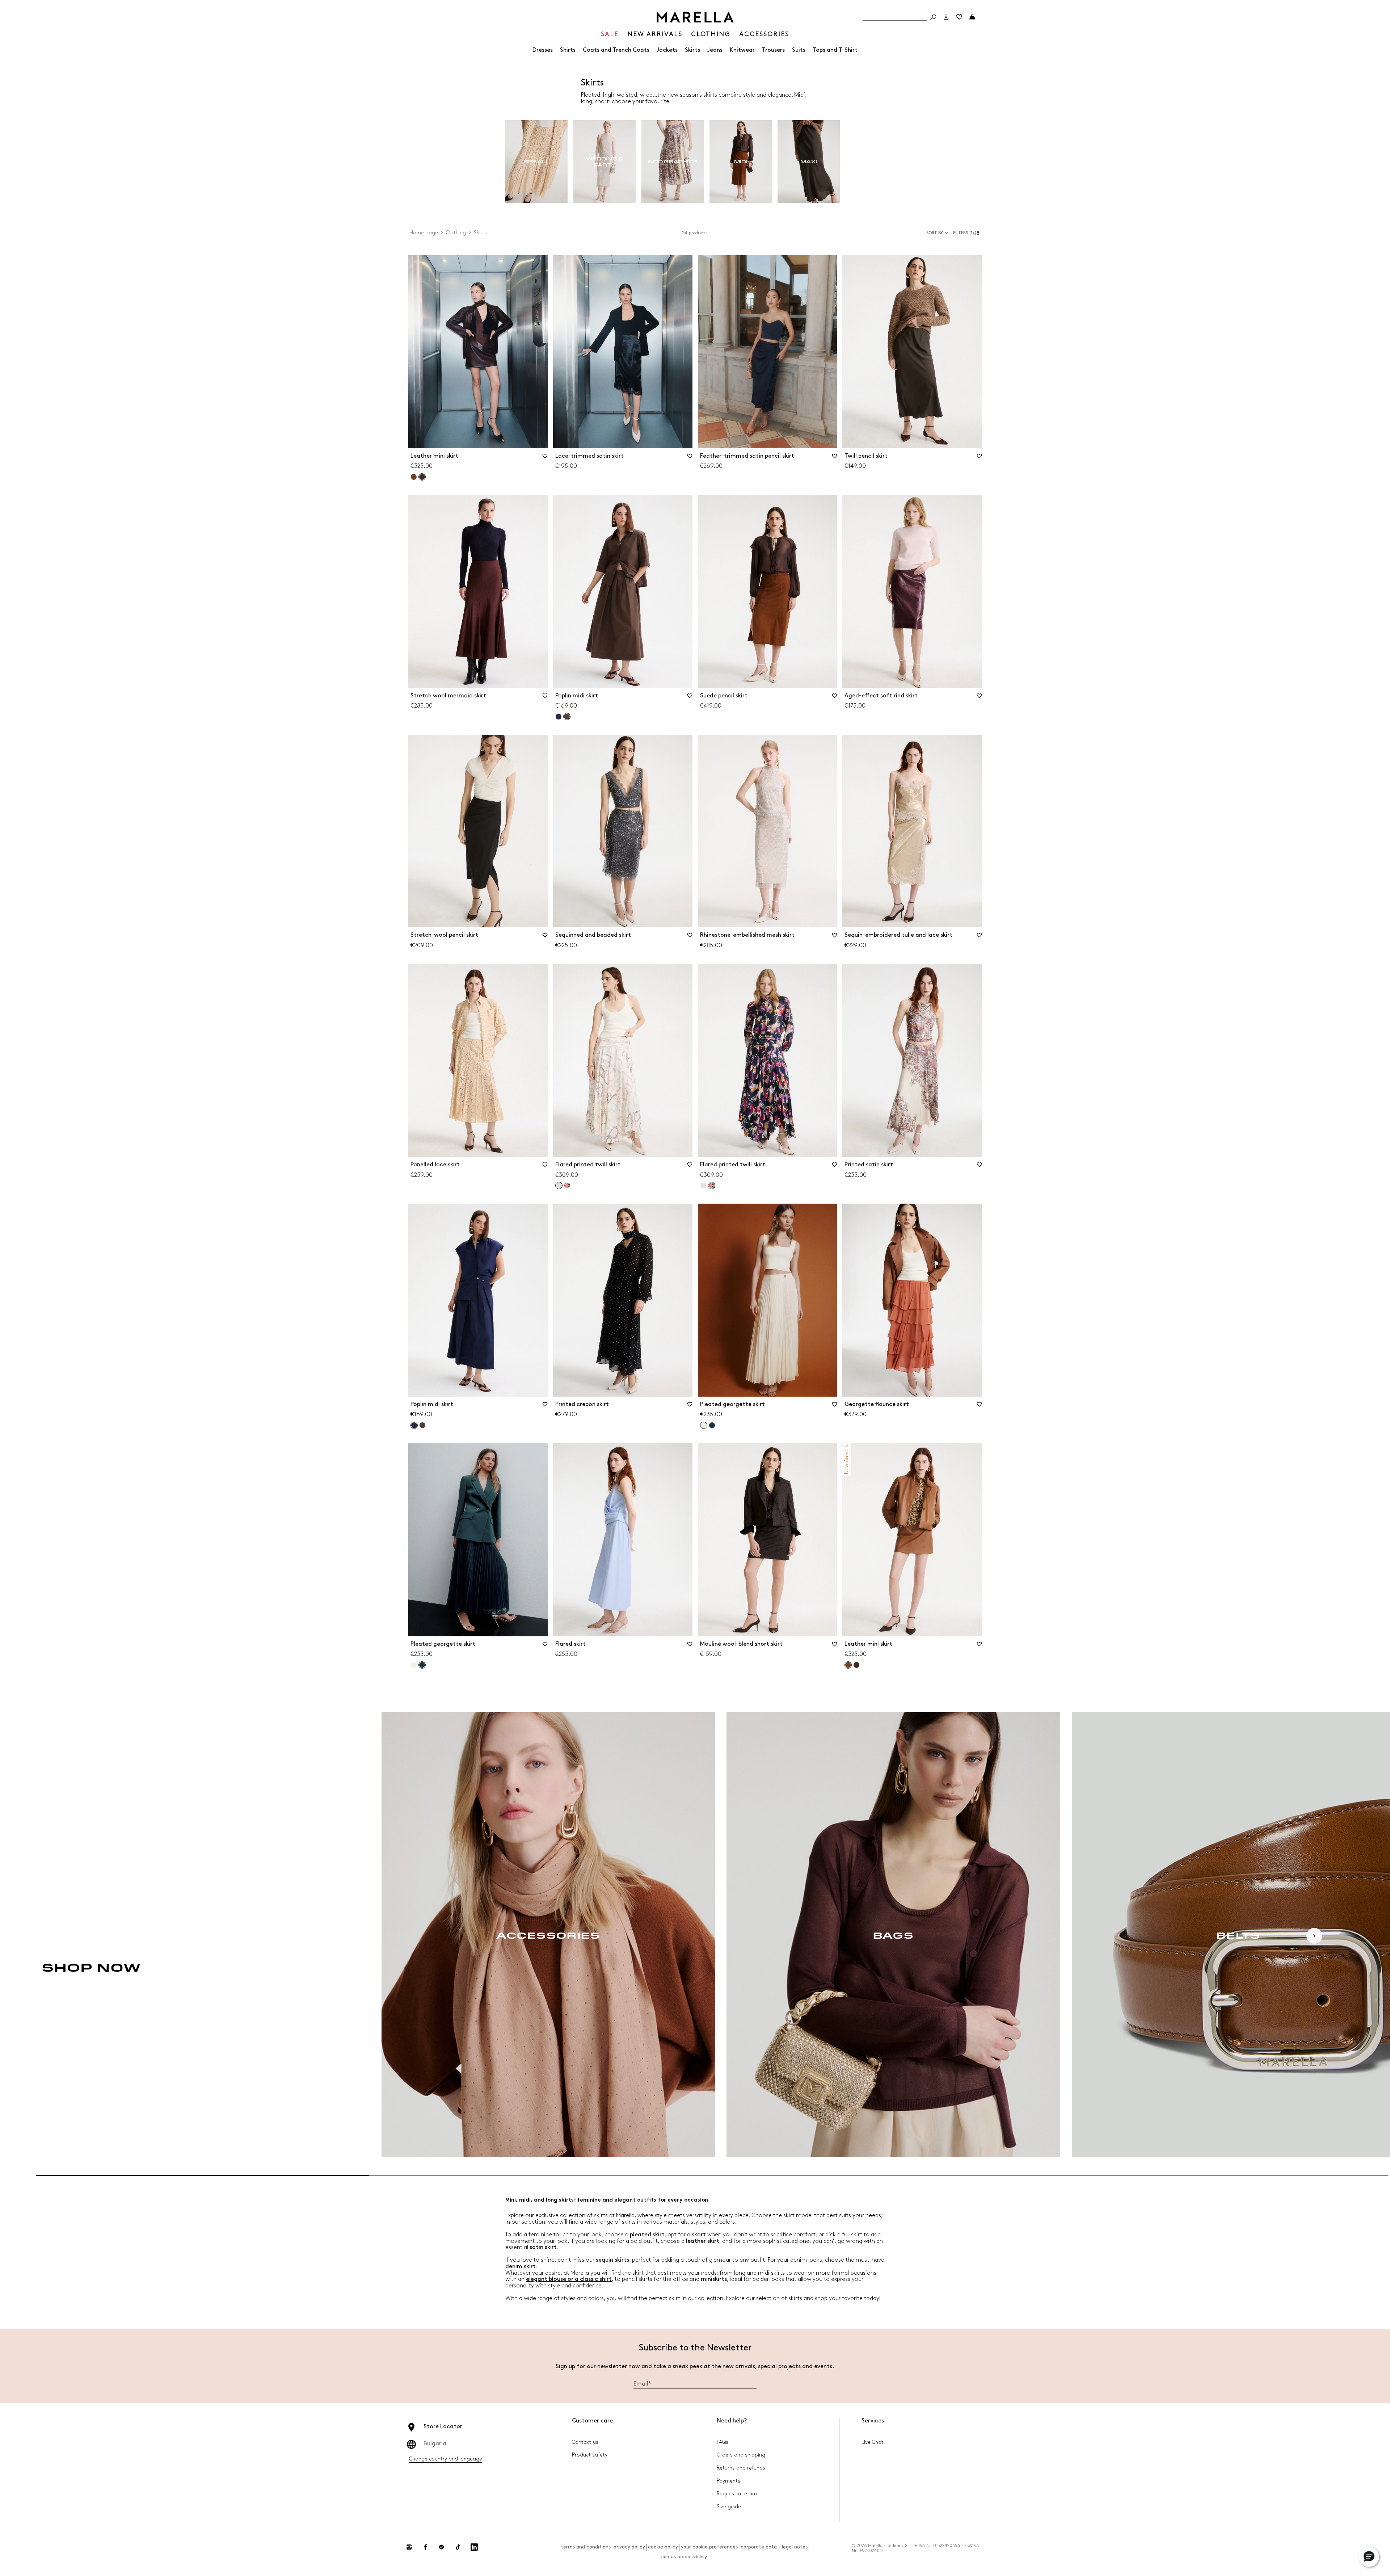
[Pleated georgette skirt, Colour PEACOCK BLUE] (712, 1425)
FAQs (723, 2442)
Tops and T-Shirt (835, 50)
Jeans (715, 50)
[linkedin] (474, 2547)
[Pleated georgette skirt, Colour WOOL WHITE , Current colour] (704, 1425)
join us (668, 2557)
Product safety (590, 2455)
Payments (728, 2481)
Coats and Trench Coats (616, 50)
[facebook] (425, 2547)
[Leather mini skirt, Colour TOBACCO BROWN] (414, 477)
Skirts (692, 50)
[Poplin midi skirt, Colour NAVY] (559, 717)
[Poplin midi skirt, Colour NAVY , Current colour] (414, 1425)
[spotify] (442, 2547)
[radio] (536, 162)
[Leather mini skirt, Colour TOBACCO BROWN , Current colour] (848, 1665)
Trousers (773, 50)
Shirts (568, 50)
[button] (967, 233)
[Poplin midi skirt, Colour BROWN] (422, 1425)
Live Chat (873, 2442)
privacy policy (629, 2547)
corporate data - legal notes (774, 2547)
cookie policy (663, 2547)
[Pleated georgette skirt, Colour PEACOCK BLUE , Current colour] (422, 1665)
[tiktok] (458, 2547)
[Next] (1314, 1936)
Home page (424, 233)
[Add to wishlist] (545, 458)
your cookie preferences (709, 2547)
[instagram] (409, 2547)
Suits (799, 50)
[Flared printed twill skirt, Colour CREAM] (703, 1186)
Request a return (737, 2494)
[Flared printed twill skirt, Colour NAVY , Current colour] (712, 1186)
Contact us (585, 2442)
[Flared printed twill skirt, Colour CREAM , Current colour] (559, 1186)
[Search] (933, 17)
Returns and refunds (741, 2468)
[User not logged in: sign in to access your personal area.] (946, 17)
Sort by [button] (935, 233)
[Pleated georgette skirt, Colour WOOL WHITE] (414, 1665)
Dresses (543, 50)
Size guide (729, 2507)
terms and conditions (586, 2547)
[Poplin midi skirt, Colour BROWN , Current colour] (567, 717)
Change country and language (446, 2459)
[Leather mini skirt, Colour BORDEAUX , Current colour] (422, 477)
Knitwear (742, 50)
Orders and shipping (741, 2455)
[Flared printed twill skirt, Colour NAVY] (567, 1186)
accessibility (693, 2557)
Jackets (667, 50)
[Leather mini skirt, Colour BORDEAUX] (856, 1665)
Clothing (456, 233)
